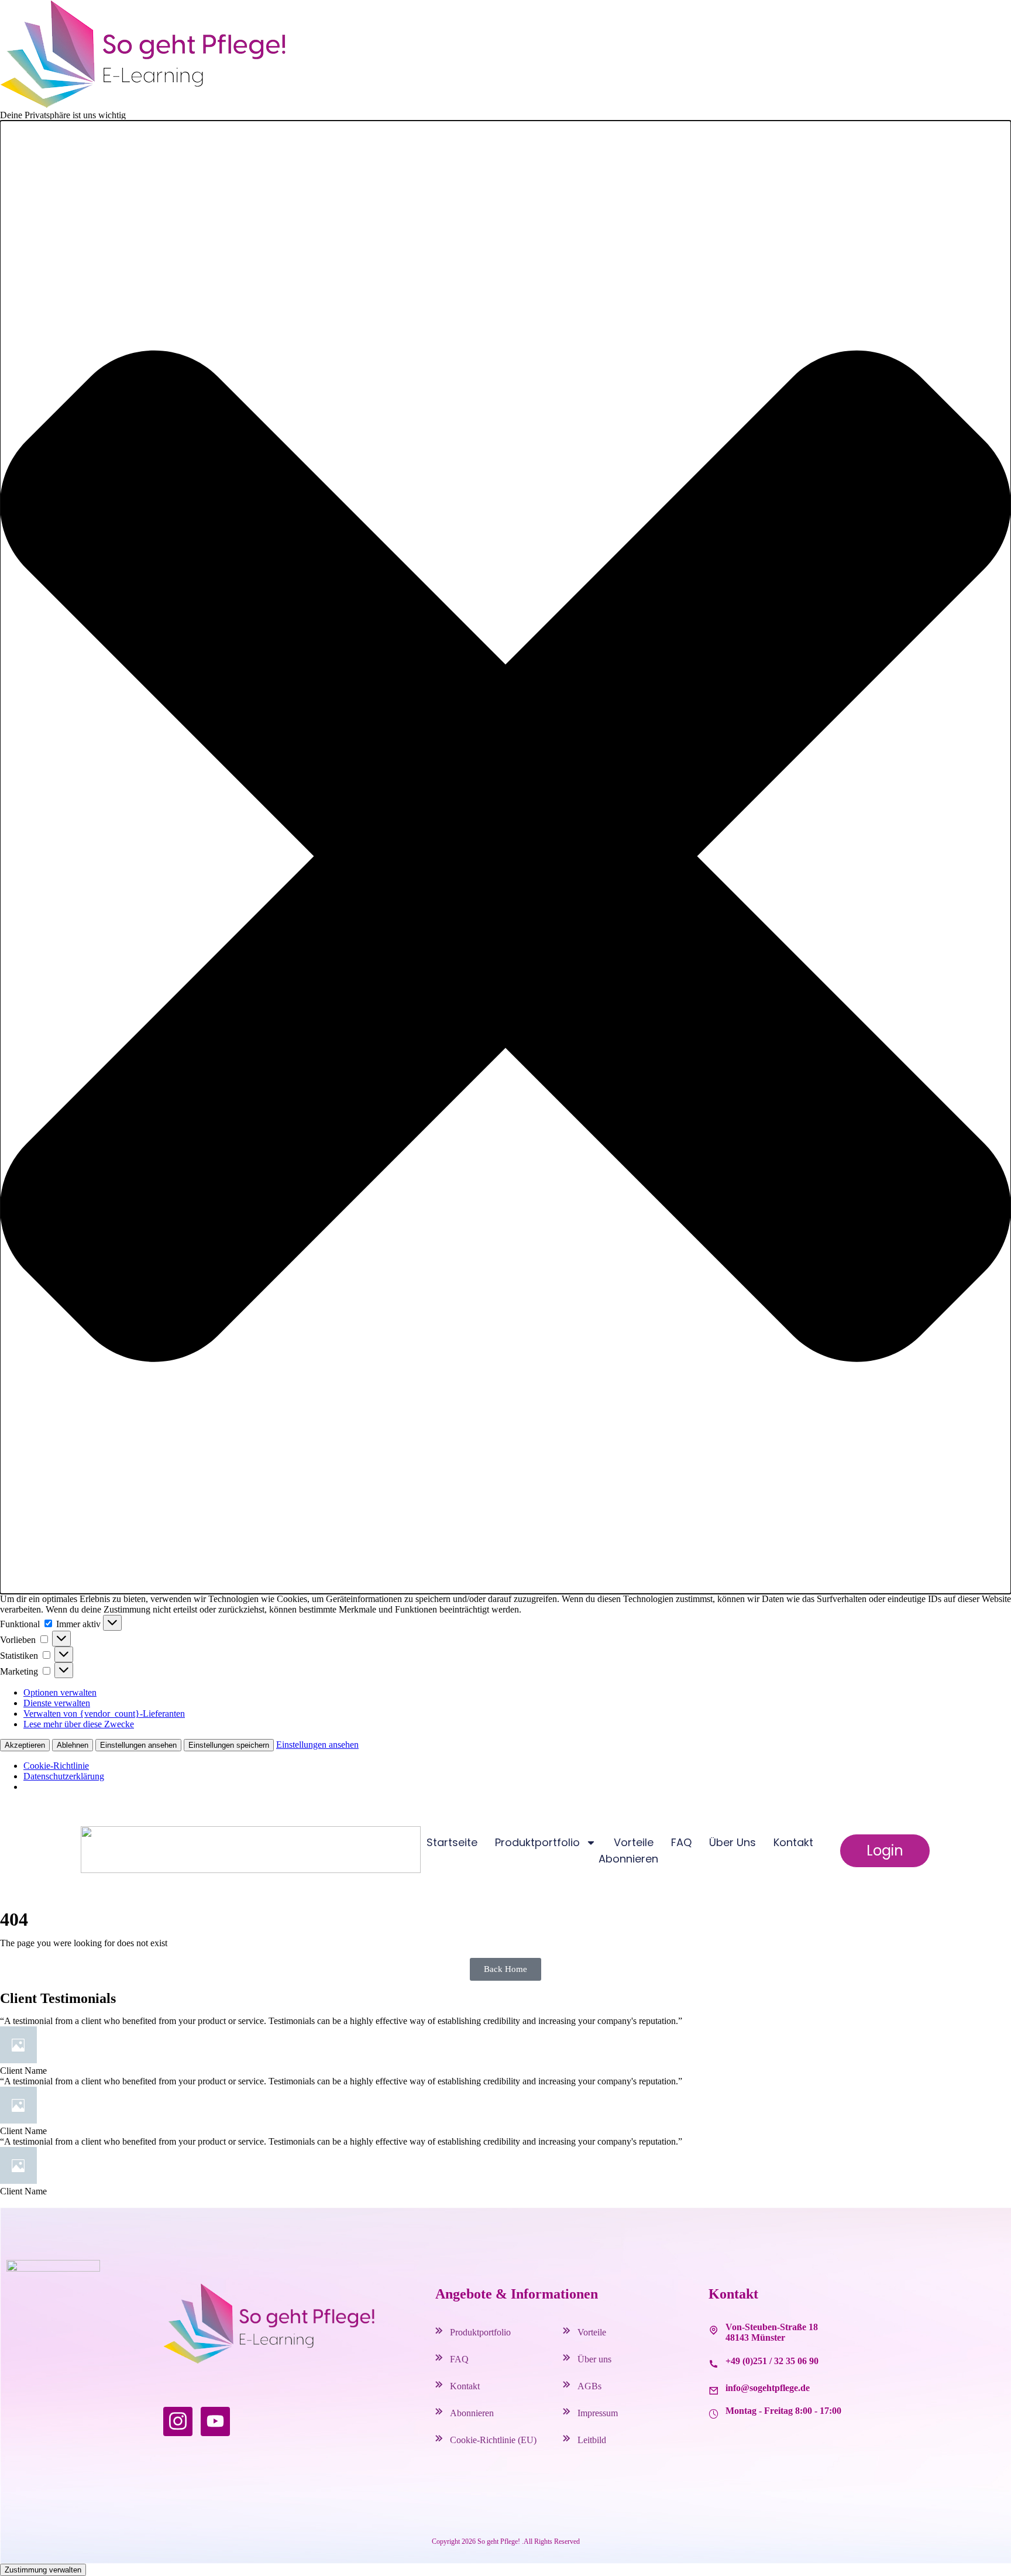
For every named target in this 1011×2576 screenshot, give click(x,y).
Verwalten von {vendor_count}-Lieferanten (104, 1714)
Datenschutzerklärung (64, 1776)
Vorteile (634, 1842)
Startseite (452, 1842)
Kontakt (793, 1842)
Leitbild (592, 2440)
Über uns (733, 1842)
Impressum (598, 2413)
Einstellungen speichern (229, 1745)
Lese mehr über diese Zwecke (79, 1724)
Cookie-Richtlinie (56, 1766)
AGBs (589, 2386)
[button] (505, 857)
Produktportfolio (480, 2332)
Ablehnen (73, 1745)
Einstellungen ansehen (138, 1745)
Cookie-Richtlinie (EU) (493, 2440)
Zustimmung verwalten (43, 2570)
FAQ (681, 1842)
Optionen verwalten (60, 1692)
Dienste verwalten (57, 1703)
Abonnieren (628, 1859)
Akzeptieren (25, 1745)
